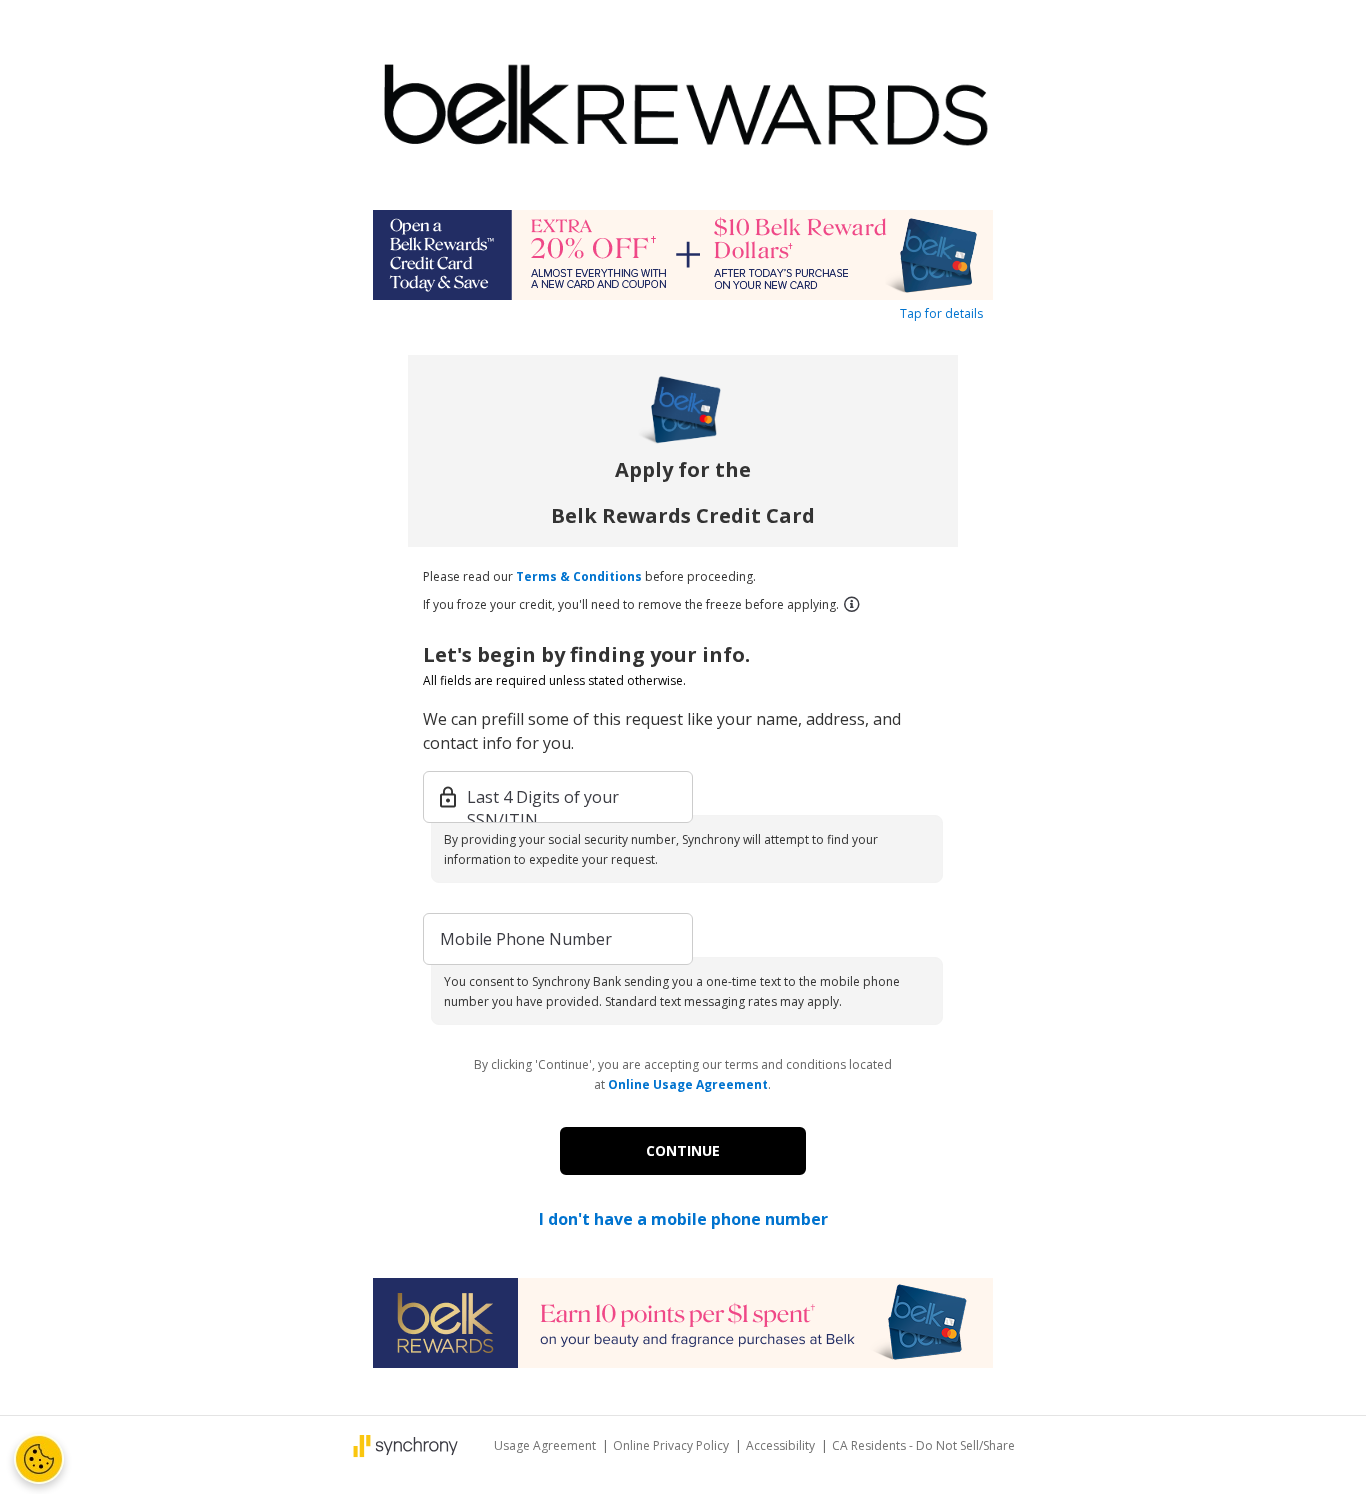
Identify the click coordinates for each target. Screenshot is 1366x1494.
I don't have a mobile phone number (683, 1219)
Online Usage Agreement (688, 1084)
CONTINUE (683, 1150)
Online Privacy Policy (672, 1445)
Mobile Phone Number (526, 939)
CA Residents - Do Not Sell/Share (923, 1445)
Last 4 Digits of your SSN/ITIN (543, 798)
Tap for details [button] (941, 313)
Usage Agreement (546, 1445)
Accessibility (782, 1445)
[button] (851, 604)
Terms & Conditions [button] (579, 576)
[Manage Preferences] (39, 1459)
